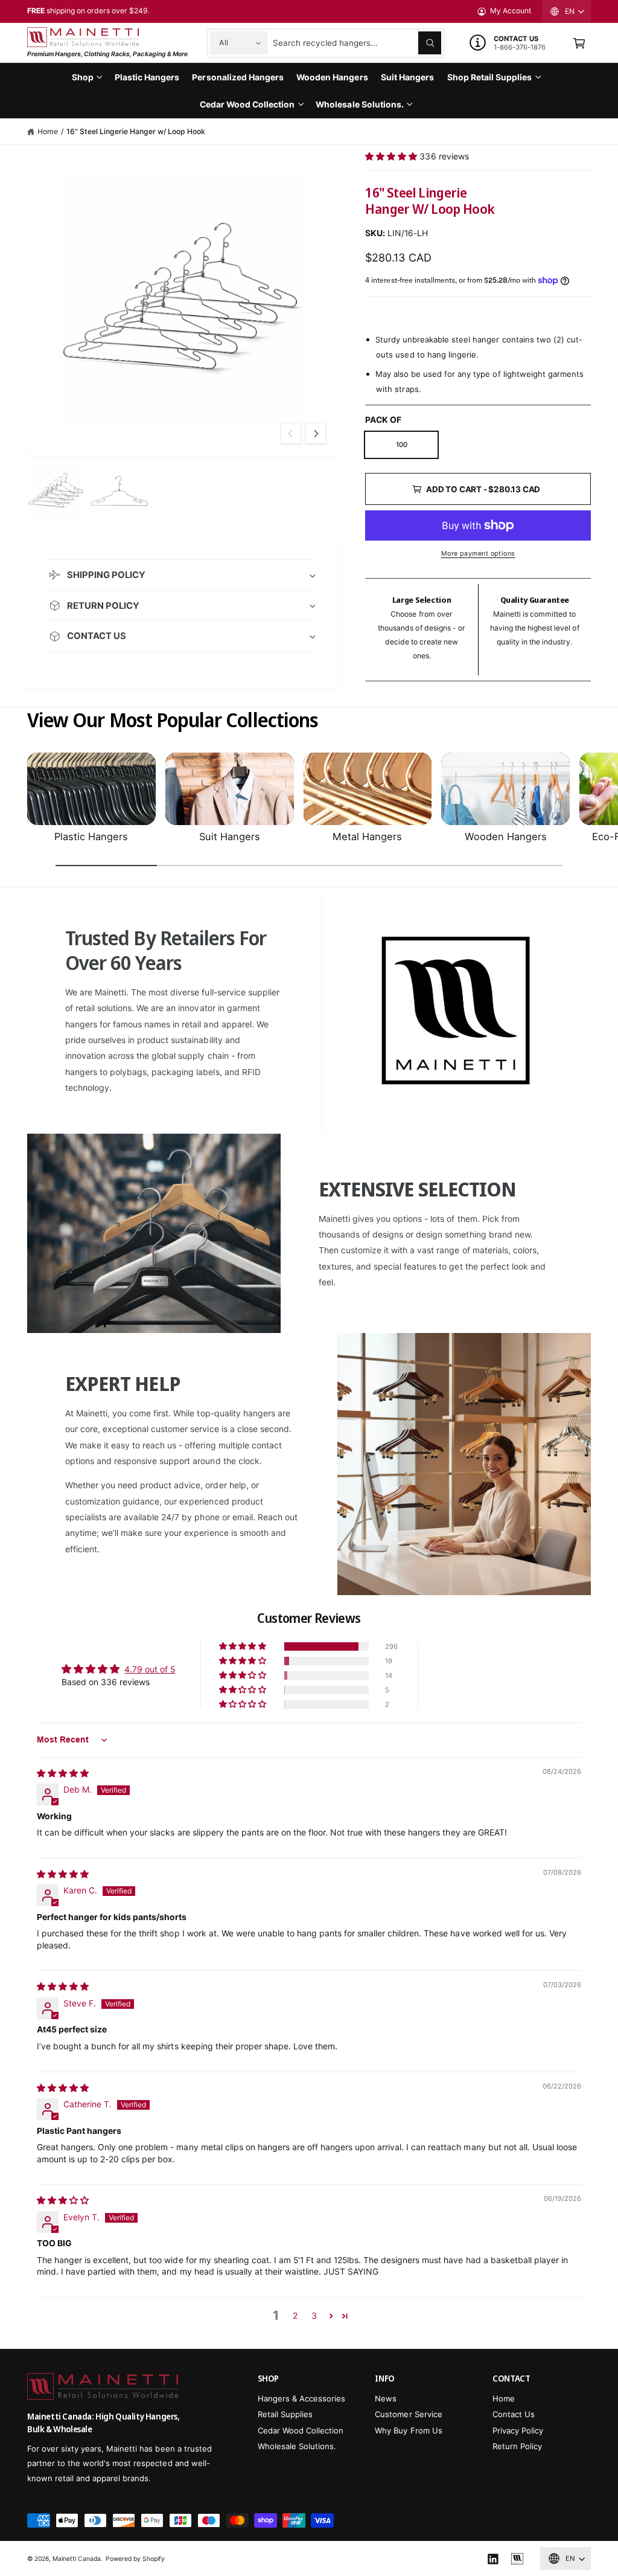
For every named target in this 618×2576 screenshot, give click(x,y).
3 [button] (314, 2315)
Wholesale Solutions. (297, 2446)
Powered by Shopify (135, 2558)
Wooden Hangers (506, 837)
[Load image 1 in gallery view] (56, 491)
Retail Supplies (285, 2414)
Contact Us (514, 2414)
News (386, 2398)
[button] (579, 43)
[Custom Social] (517, 2559)
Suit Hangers (230, 837)
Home (48, 131)
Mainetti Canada (77, 2558)
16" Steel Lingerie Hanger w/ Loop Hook (136, 131)
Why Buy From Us (408, 2430)
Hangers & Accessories (301, 2398)
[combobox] (357, 43)
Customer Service (408, 2414)
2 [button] (295, 2315)
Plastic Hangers (91, 837)
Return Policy (517, 2446)
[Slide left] (291, 434)
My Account (511, 11)
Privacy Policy (518, 2430)
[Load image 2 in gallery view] (119, 491)
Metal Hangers (367, 837)
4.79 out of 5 (150, 1669)
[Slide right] (316, 434)
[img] (63, 1773)
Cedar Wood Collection (301, 2430)
